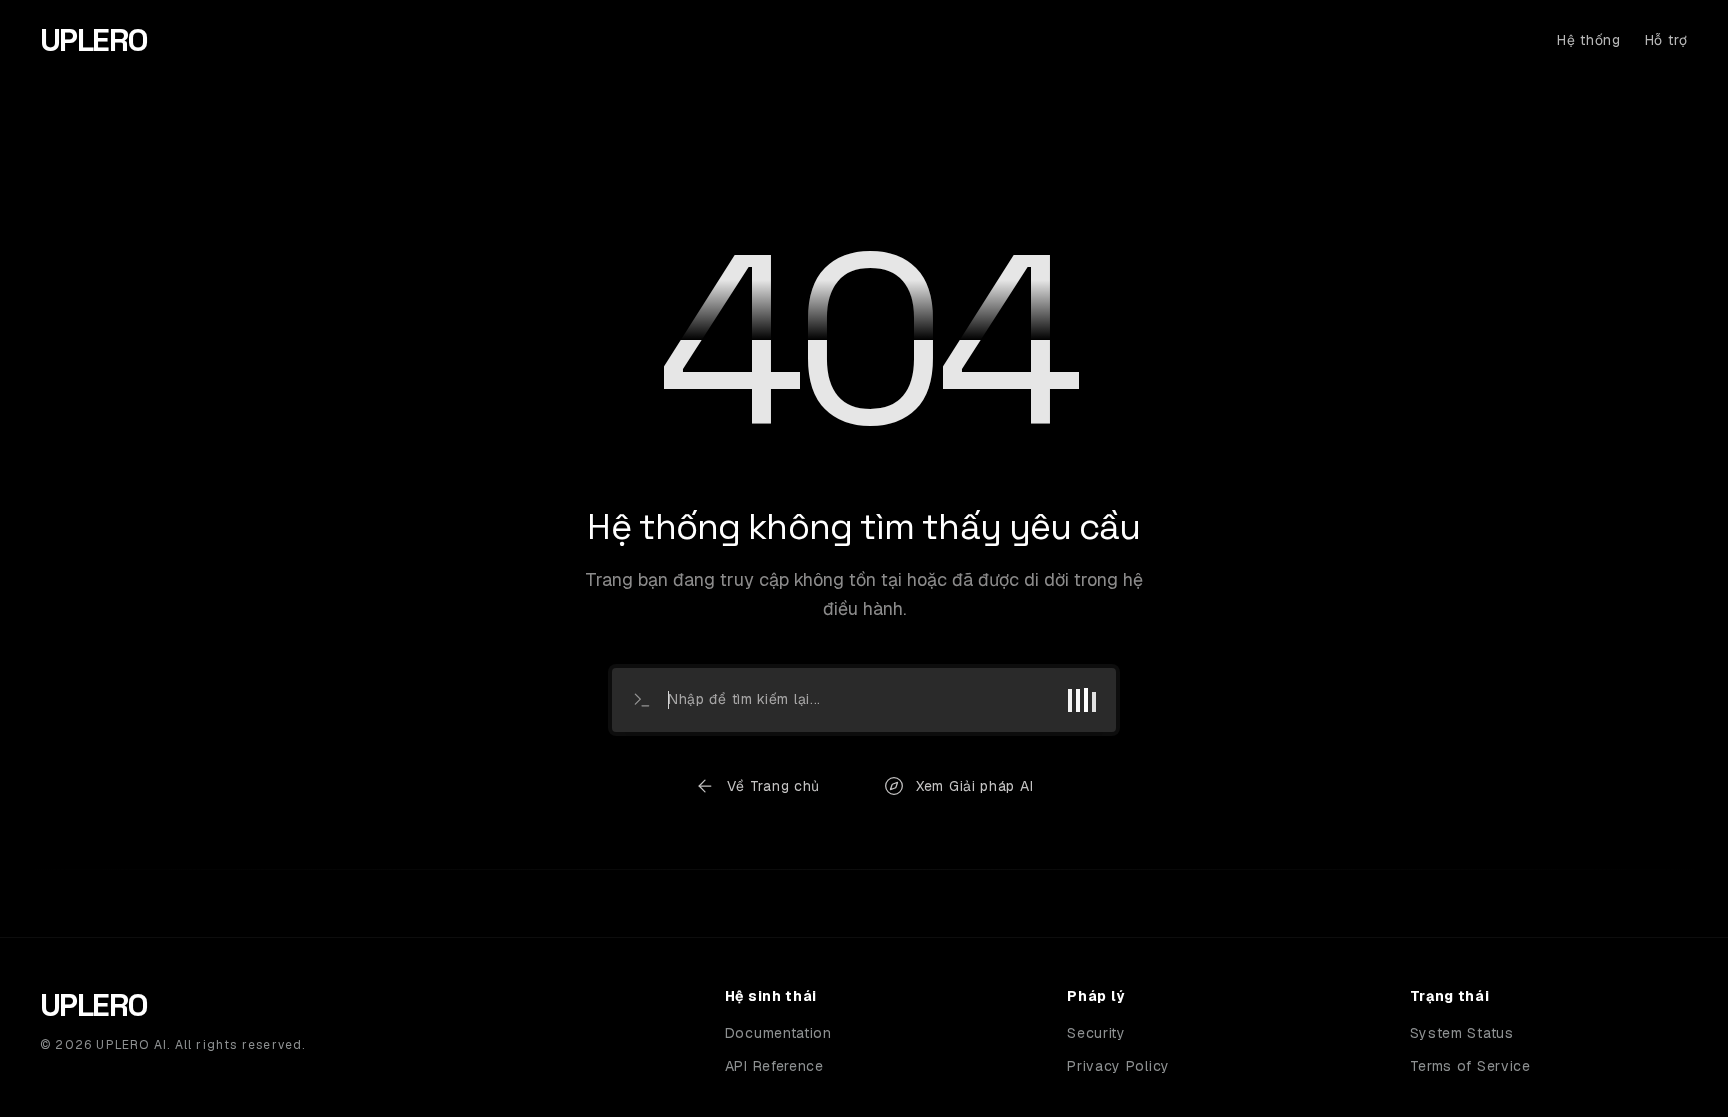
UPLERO (93, 40)
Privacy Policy (1118, 1066)
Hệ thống (1589, 40)
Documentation (778, 1033)
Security (1096, 1033)
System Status (1462, 1033)
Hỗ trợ (1666, 40)
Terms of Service (1470, 1066)
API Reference (774, 1066)
